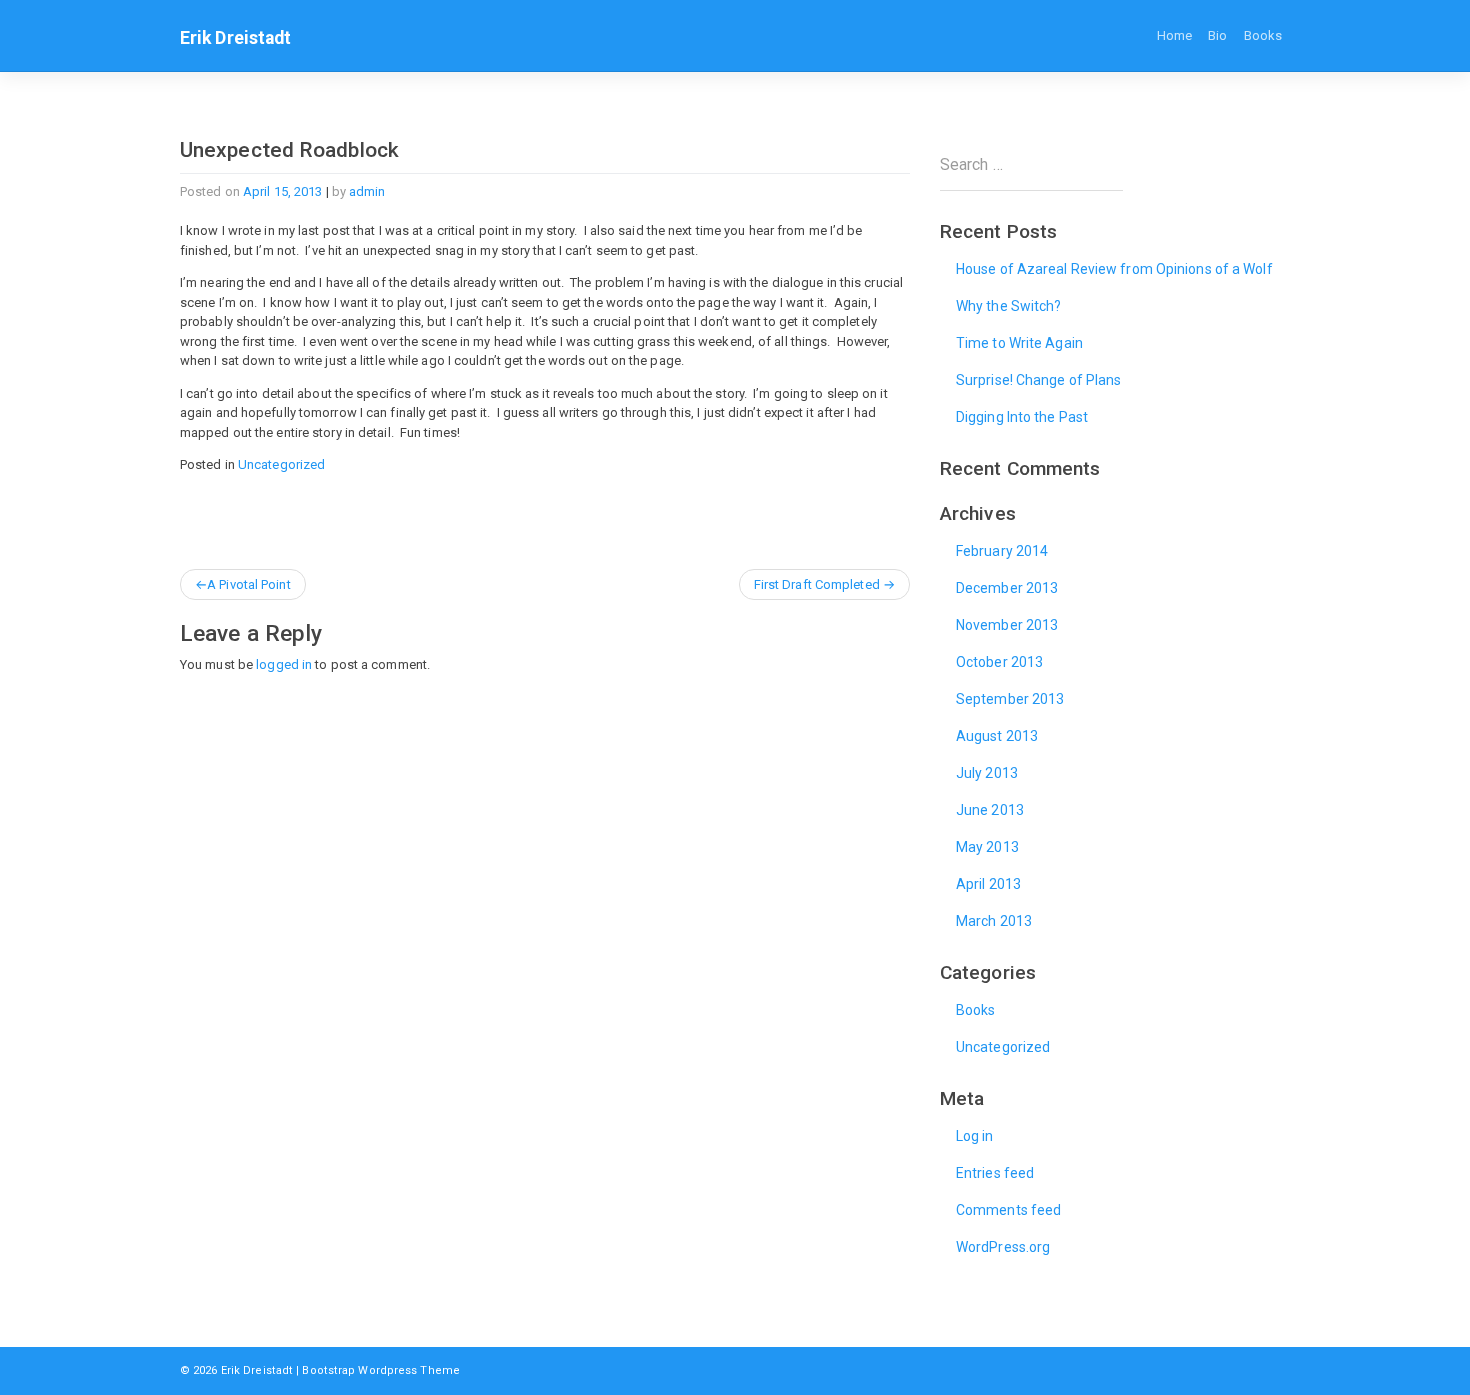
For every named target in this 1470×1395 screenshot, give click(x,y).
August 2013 (997, 736)
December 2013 (1007, 588)
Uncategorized (281, 464)
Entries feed (995, 1173)
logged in (284, 664)
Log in (975, 1136)
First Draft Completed (817, 584)
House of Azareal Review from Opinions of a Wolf (1114, 269)
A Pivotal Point (249, 584)
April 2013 (988, 884)
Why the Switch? (1009, 306)
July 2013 (987, 773)
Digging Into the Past (1022, 417)
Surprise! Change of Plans (1039, 380)
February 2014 (1002, 551)
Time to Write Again (1019, 343)
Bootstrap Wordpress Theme (381, 1370)
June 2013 (990, 810)
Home (1174, 35)
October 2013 (999, 662)
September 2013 (1010, 699)
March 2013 (994, 921)
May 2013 (987, 847)
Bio (1217, 35)
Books (1263, 35)
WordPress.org (1003, 1247)
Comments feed (1008, 1210)
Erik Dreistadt (235, 38)
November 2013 (1007, 625)
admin (367, 191)
